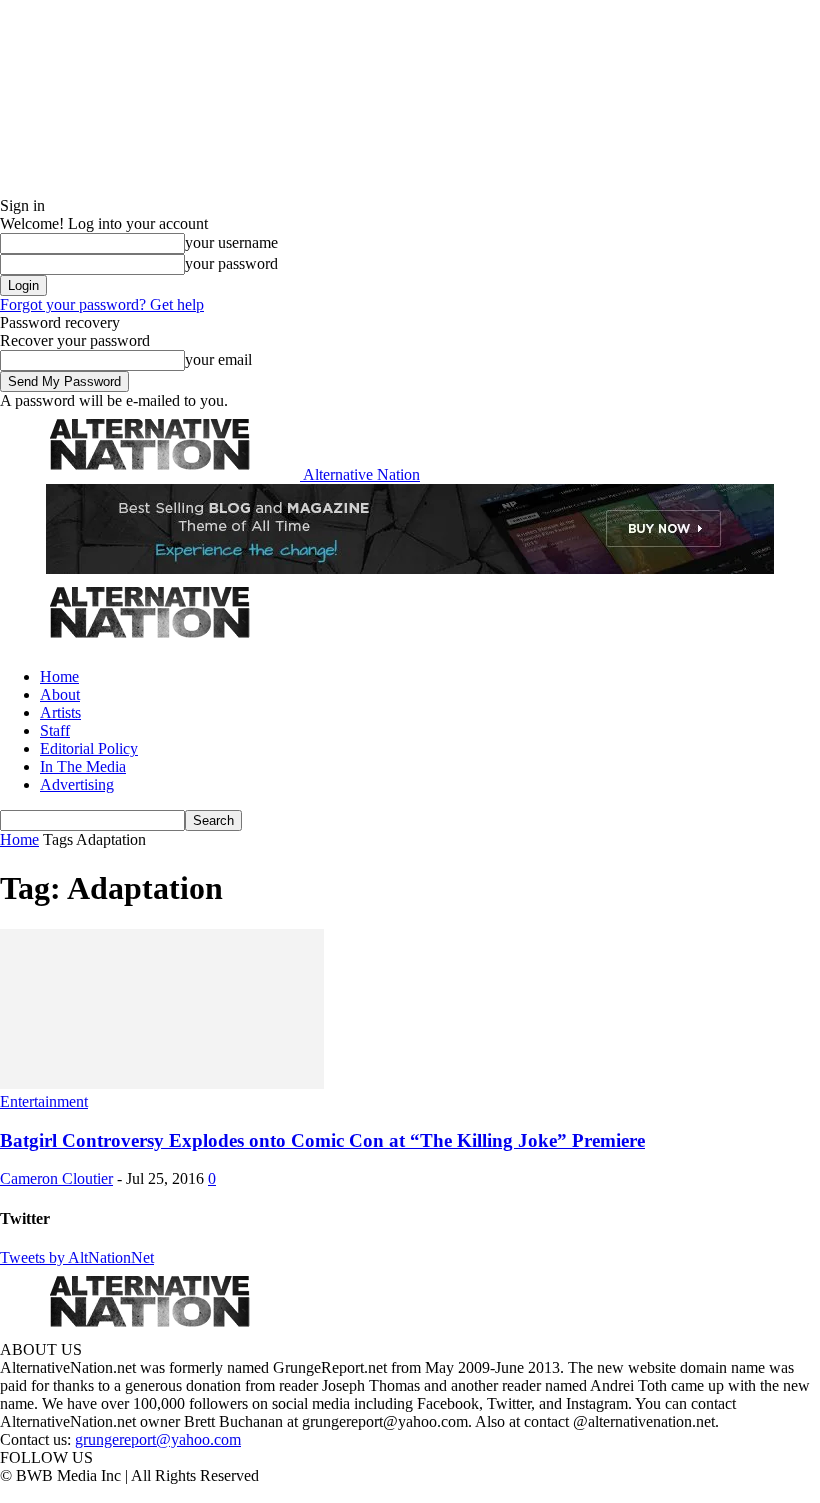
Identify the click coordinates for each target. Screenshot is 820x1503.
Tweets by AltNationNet (77, 1257)
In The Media (83, 766)
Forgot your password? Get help (102, 304)
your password (231, 263)
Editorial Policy (89, 748)
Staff (55, 730)
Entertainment (44, 1101)
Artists (60, 712)
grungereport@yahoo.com (158, 1439)
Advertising (77, 784)
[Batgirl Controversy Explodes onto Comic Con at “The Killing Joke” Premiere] (162, 1083)
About (60, 694)
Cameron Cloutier (56, 1178)
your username (231, 242)
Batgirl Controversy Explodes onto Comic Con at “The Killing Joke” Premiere (322, 1140)
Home (59, 676)
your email (218, 359)
